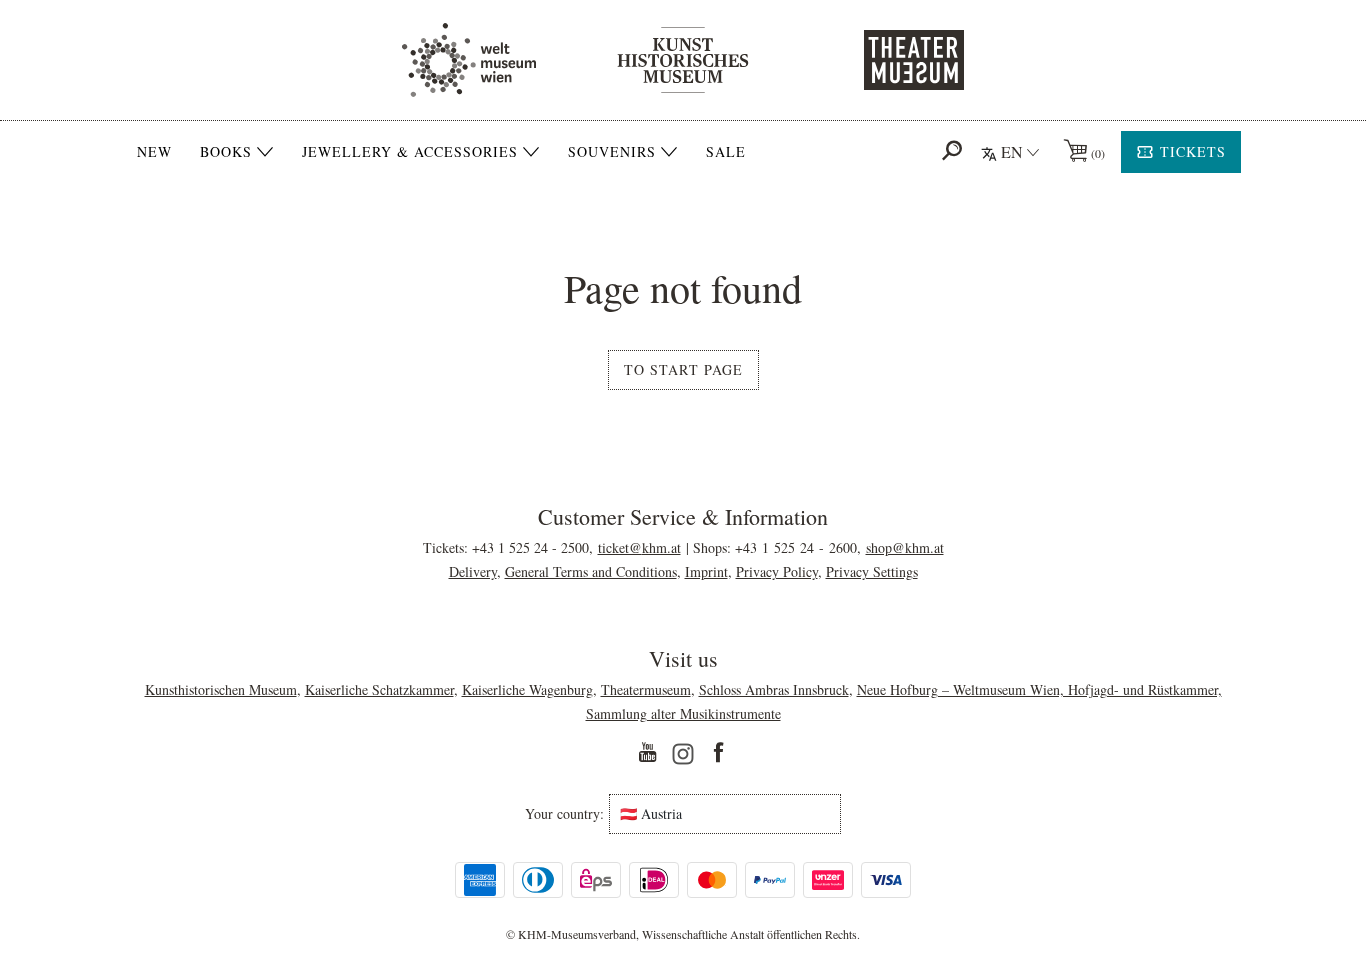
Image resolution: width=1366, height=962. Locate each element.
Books (226, 152)
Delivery (473, 571)
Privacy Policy (777, 571)
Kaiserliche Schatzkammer (379, 689)
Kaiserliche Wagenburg (527, 689)
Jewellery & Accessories (410, 152)
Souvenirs (612, 152)
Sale (726, 151)
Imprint (706, 571)
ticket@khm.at (639, 547)
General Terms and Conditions (591, 571)
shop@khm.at (905, 547)
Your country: (564, 814)
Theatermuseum (646, 689)
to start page (683, 369)
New (154, 151)
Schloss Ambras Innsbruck (774, 689)
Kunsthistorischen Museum (221, 689)
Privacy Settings (872, 571)
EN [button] (1012, 151)
